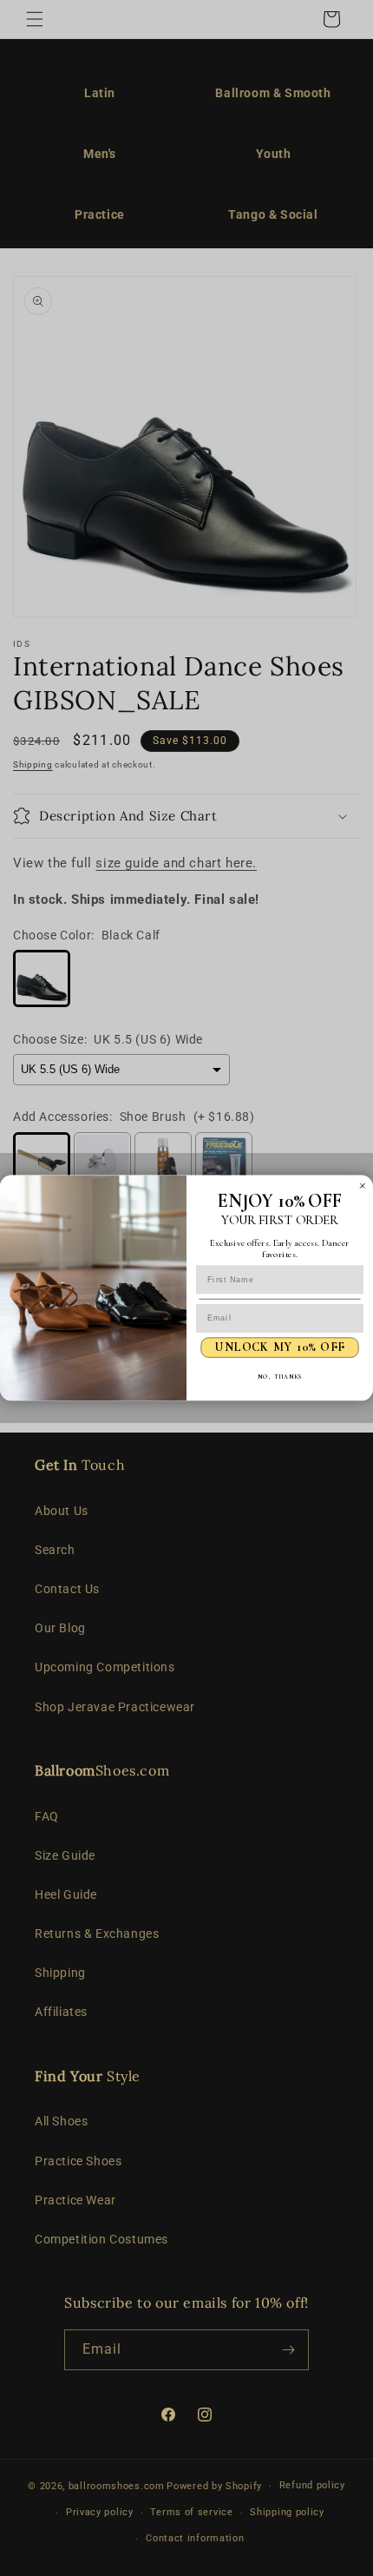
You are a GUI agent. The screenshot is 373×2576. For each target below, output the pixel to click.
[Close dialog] (362, 1186)
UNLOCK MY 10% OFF (280, 1348)
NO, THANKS (280, 1377)
